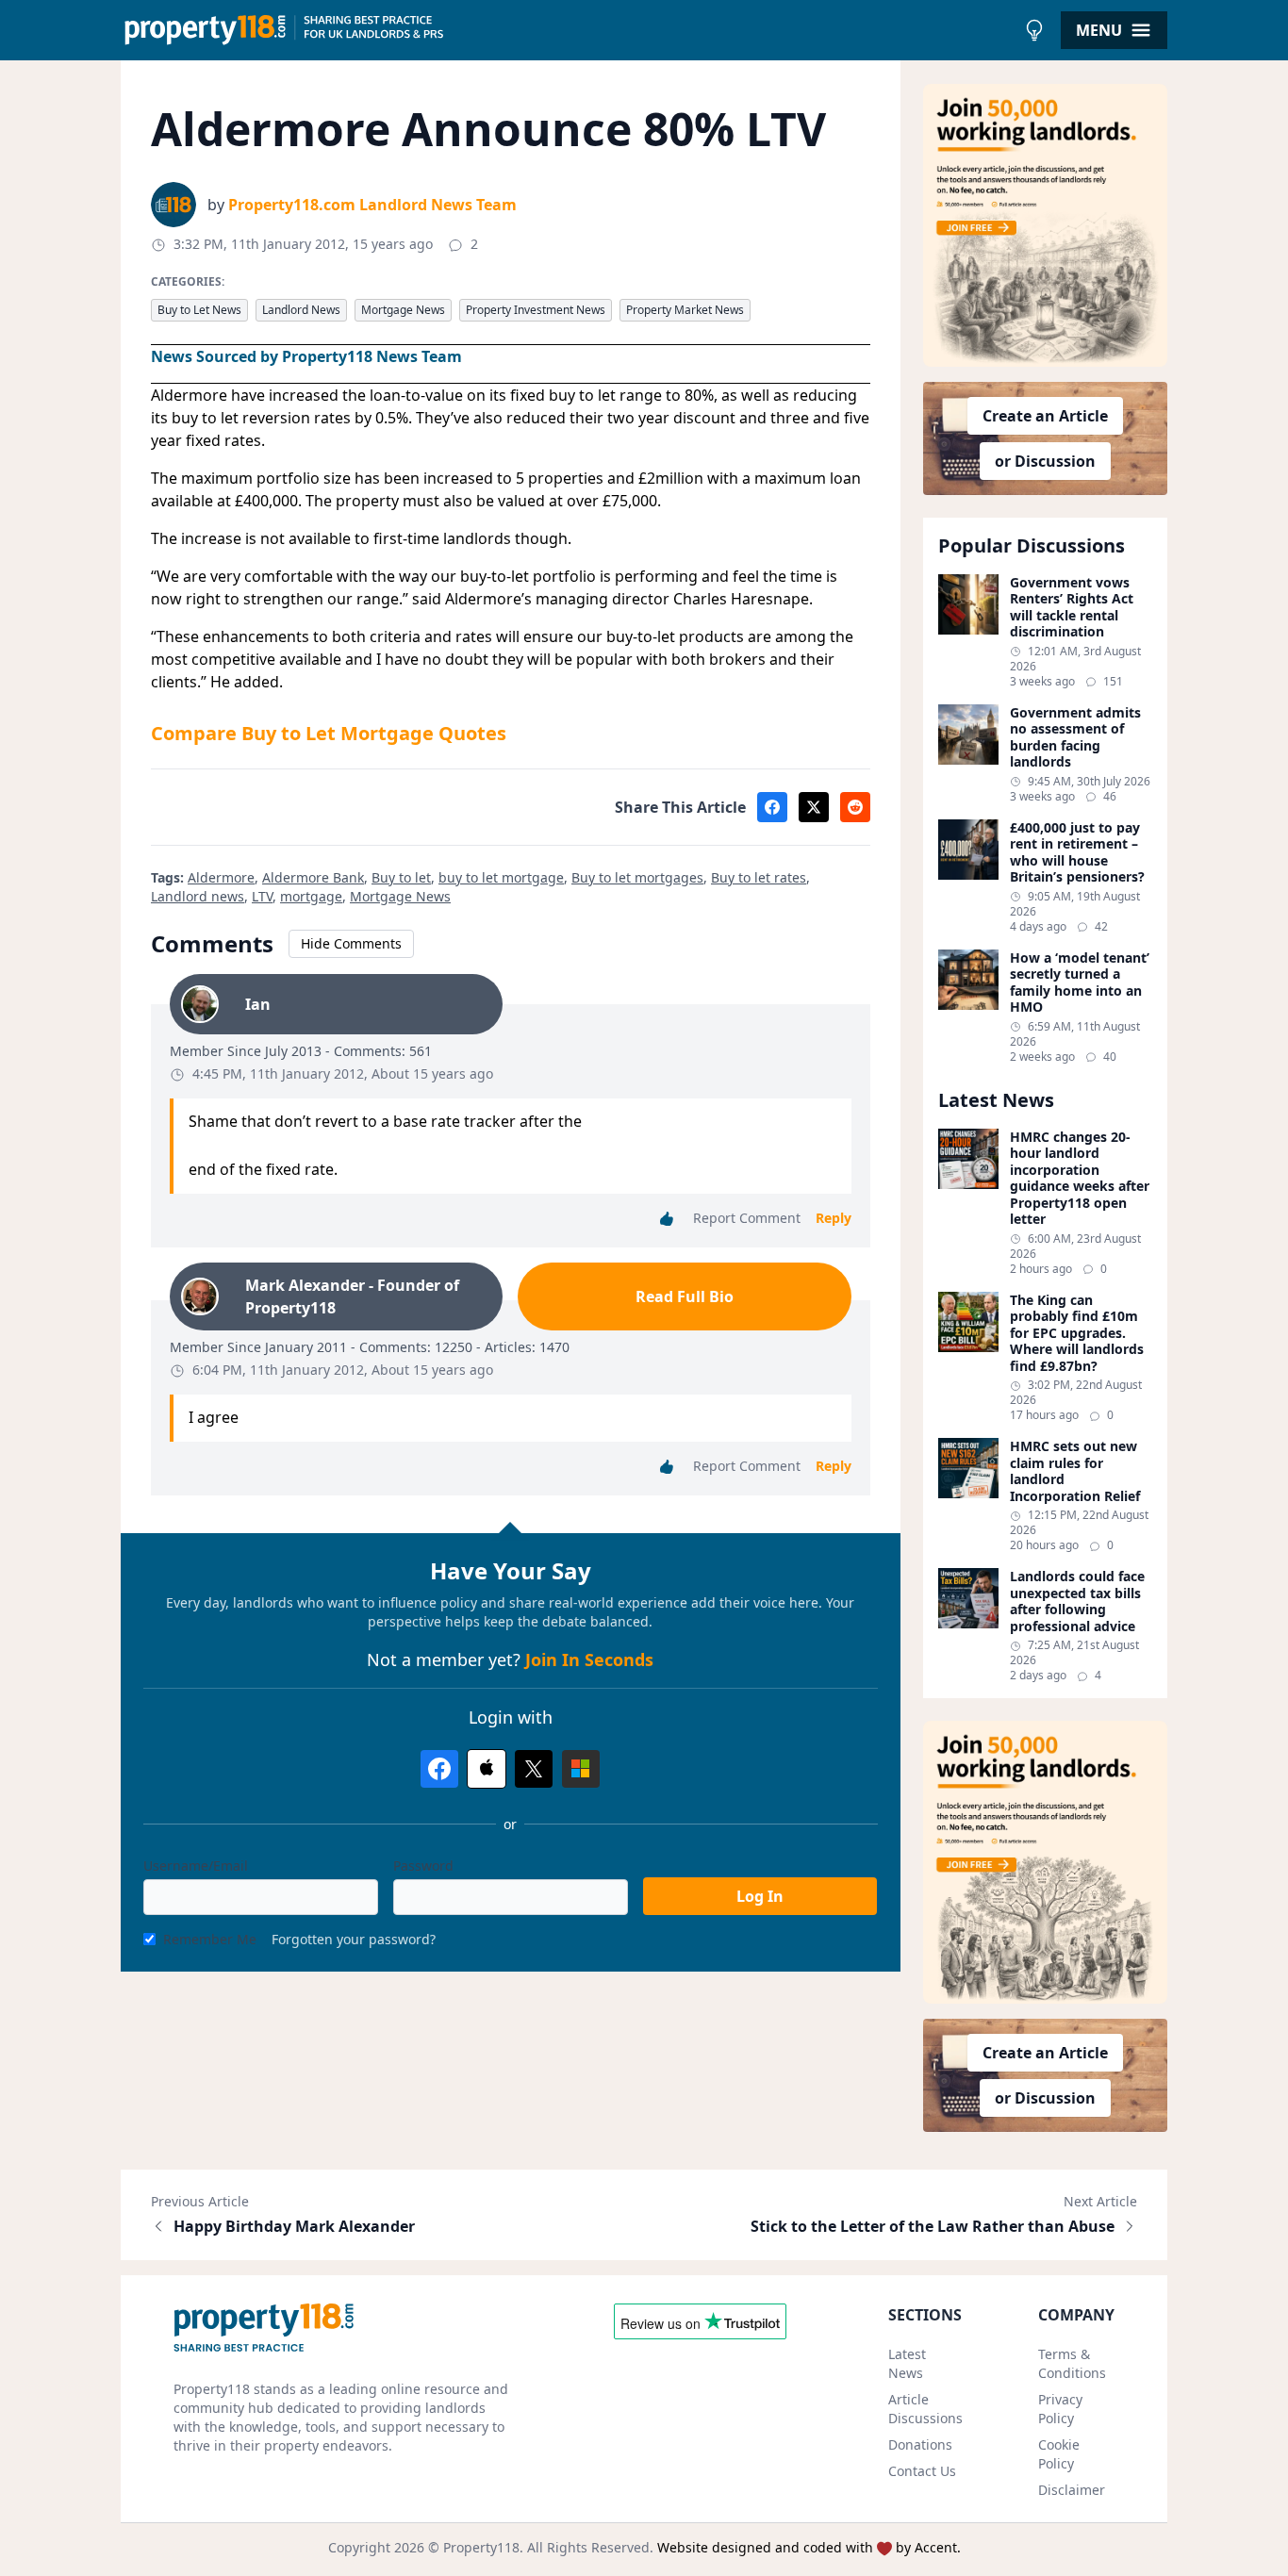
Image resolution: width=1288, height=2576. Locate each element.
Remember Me (210, 1939)
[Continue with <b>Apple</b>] (487, 1769)
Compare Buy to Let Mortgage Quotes (329, 733)
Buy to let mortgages (637, 877)
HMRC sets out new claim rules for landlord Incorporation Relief (1075, 1471)
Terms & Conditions (1072, 2363)
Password (423, 1866)
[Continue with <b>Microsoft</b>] (581, 1769)
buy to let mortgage (501, 877)
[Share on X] (814, 807)
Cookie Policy (1059, 2454)
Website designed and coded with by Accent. (809, 2547)
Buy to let (401, 877)
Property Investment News (536, 310)
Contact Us (922, 2471)
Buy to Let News (199, 310)
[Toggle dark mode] (1034, 30)
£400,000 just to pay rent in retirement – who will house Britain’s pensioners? (1077, 852)
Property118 (481, 2547)
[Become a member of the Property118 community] (1046, 225)
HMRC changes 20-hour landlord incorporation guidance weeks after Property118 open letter (1080, 1178)
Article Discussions (925, 2409)
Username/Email (196, 1866)
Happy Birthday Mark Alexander (294, 2226)
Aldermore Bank (313, 877)
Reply (834, 1218)
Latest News (907, 2363)
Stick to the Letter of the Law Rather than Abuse (933, 2226)
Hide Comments (351, 943)
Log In (760, 1896)
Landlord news (198, 896)
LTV (262, 896)
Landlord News (301, 310)
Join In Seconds (589, 1660)
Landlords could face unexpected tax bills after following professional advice (1077, 1601)
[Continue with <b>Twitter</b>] (534, 1769)
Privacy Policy (1060, 2409)
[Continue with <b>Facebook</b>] (439, 1769)
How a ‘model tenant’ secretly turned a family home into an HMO (1080, 983)
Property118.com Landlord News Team (372, 205)
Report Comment (747, 1218)
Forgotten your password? (354, 1939)
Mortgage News (403, 310)
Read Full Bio (685, 1296)
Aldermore (221, 877)
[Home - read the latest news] (568, 30)
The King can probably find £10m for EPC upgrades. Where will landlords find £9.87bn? (1077, 1333)
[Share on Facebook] (772, 807)
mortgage (311, 896)
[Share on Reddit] (855, 807)
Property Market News (685, 310)
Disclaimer (1072, 2490)
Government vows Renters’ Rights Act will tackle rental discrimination (1072, 607)
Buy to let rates (759, 877)
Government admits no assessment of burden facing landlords (1075, 737)
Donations (920, 2444)
